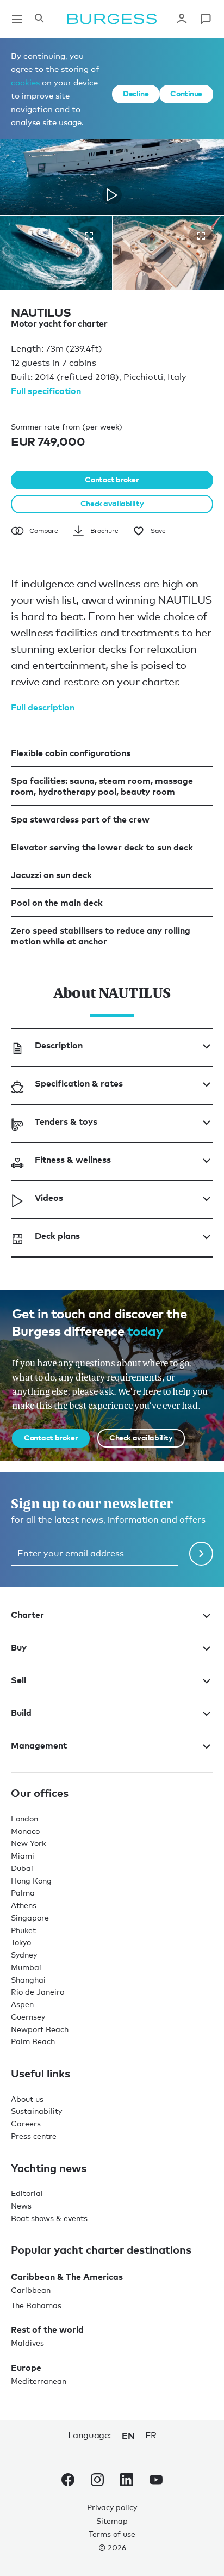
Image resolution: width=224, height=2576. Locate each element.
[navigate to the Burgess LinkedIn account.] (127, 2482)
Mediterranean (39, 2381)
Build (21, 1713)
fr (151, 2435)
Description (59, 1045)
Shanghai (28, 1980)
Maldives (27, 2343)
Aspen (22, 2004)
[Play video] (112, 195)
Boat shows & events (49, 2218)
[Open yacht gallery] (89, 236)
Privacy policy (112, 2507)
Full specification (46, 391)
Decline (136, 93)
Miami (23, 1856)
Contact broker (112, 479)
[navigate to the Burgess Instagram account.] (97, 2482)
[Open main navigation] (17, 19)
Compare (44, 531)
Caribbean (31, 2290)
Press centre (34, 2136)
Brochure (104, 531)
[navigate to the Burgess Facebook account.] (68, 2482)
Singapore (30, 1918)
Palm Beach (33, 2041)
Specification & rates (79, 1083)
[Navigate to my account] (182, 19)
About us (27, 2099)
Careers (26, 2123)
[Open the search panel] (39, 19)
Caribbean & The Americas (67, 2277)
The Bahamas (36, 2305)
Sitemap (112, 2521)
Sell (18, 1680)
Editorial (27, 2193)
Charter (27, 1615)
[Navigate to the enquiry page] (206, 19)
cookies (25, 82)
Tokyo (21, 1942)
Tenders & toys (66, 1121)
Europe (26, 2368)
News (21, 2206)
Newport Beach (40, 2029)
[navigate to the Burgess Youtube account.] (156, 2482)
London (24, 1818)
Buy (19, 1647)
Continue (186, 93)
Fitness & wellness (73, 1160)
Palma (23, 1893)
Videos (49, 1198)
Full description (43, 707)
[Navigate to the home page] (112, 19)
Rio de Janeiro (38, 1992)
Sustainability (36, 2111)
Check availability (112, 503)
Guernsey (28, 2017)
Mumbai (26, 1967)
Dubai (22, 1868)
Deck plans (57, 1236)
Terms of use (112, 2534)
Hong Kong (31, 1881)
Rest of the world (47, 2329)
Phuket (23, 1930)
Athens (24, 1905)
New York (28, 1843)
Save (158, 531)
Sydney (24, 1955)
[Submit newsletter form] (201, 1554)
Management (39, 1745)
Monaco (25, 1831)
